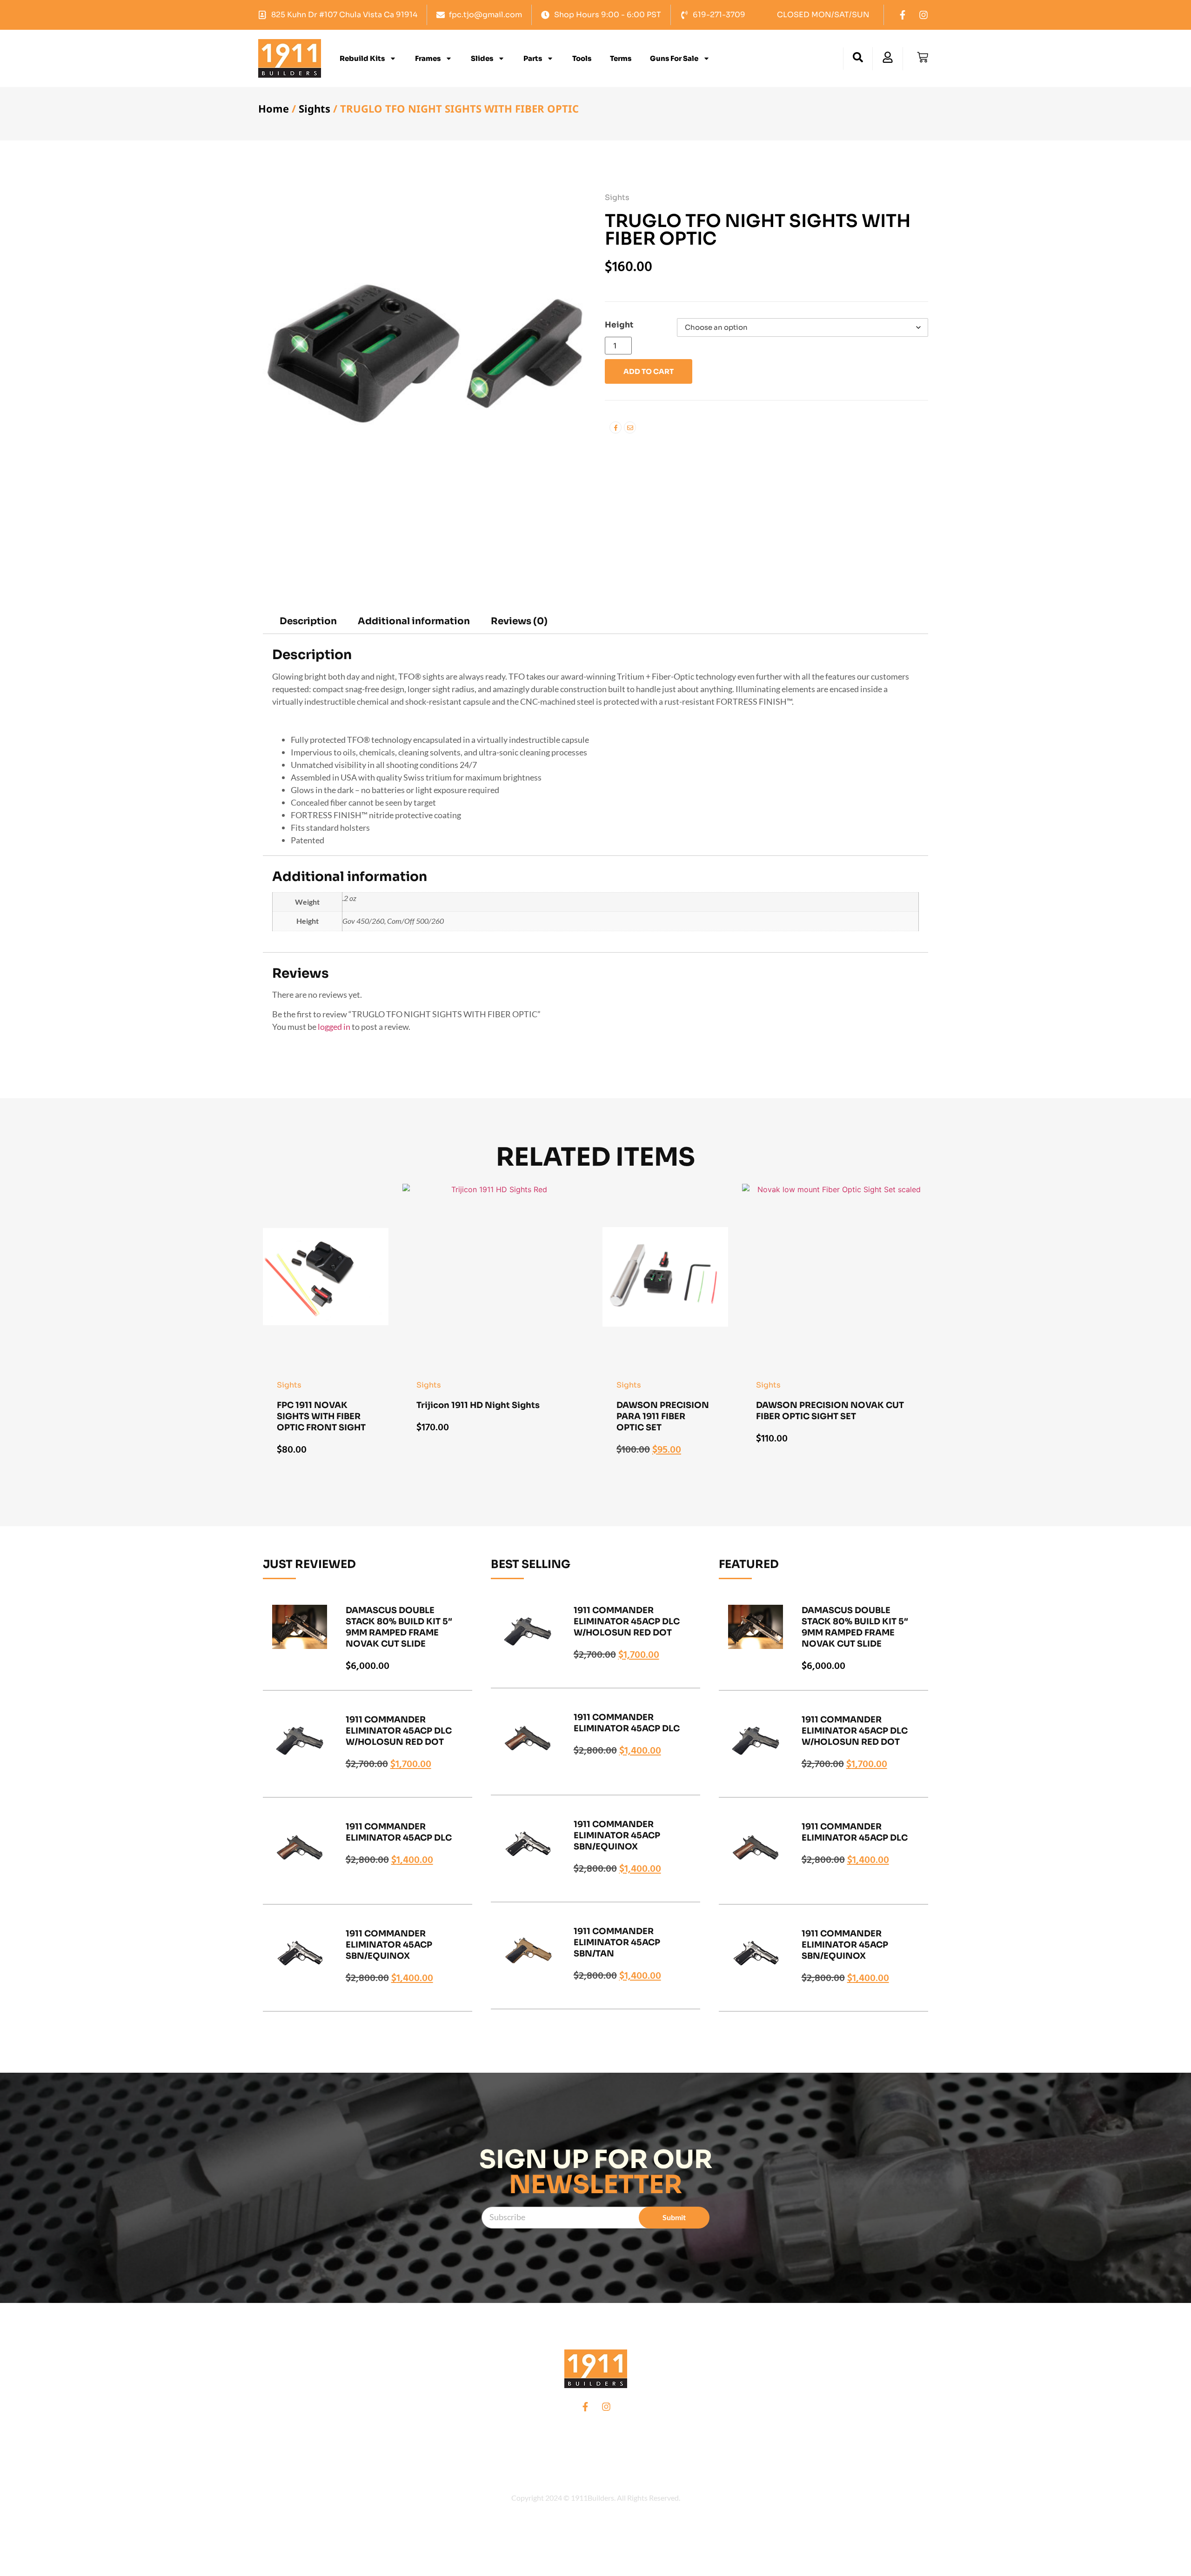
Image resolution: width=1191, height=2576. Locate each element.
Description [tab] (308, 621)
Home (274, 108)
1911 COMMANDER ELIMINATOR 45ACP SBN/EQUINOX (389, 1945)
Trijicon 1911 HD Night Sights (478, 1405)
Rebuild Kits (362, 58)
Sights (314, 108)
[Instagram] (923, 15)
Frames (428, 58)
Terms (621, 58)
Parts (533, 58)
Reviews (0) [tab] (519, 621)
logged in (334, 1027)
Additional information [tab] (414, 621)
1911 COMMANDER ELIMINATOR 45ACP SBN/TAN (617, 1942)
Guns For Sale (674, 58)
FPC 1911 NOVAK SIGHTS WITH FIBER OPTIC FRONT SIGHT (321, 1416)
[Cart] (923, 57)
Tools (582, 58)
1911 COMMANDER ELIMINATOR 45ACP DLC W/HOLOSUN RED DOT (399, 1731)
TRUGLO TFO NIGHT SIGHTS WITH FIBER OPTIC (758, 230)
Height (619, 325)
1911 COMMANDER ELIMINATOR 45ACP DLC (399, 1833)
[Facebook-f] (903, 15)
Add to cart (649, 371)
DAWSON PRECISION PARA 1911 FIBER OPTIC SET (663, 1416)
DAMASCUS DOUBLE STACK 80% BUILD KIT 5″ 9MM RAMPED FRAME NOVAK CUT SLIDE (399, 1627)
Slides (482, 58)
